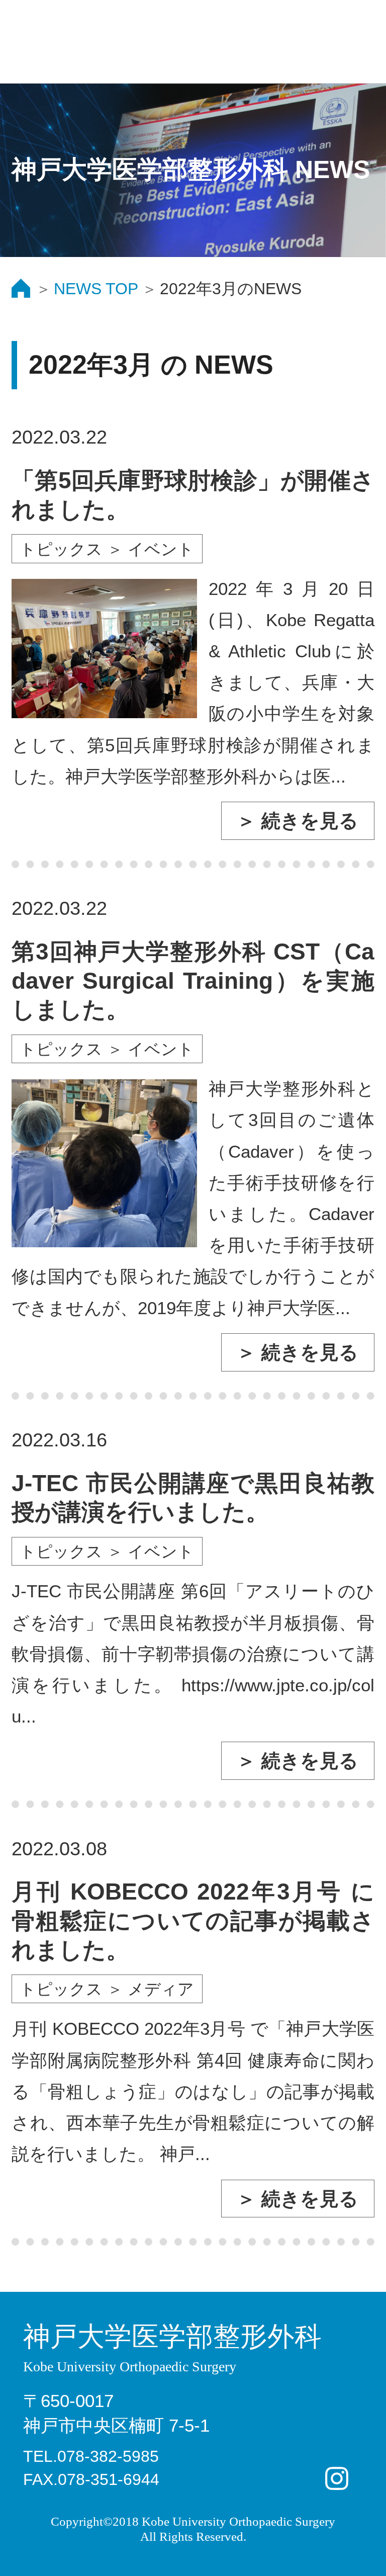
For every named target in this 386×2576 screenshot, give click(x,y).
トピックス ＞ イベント (107, 549)
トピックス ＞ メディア (107, 1989)
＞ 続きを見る (298, 821)
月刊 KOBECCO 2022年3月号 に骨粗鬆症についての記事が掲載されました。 (193, 1920)
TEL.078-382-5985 (91, 2456)
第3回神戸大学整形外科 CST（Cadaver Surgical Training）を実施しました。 (193, 980)
